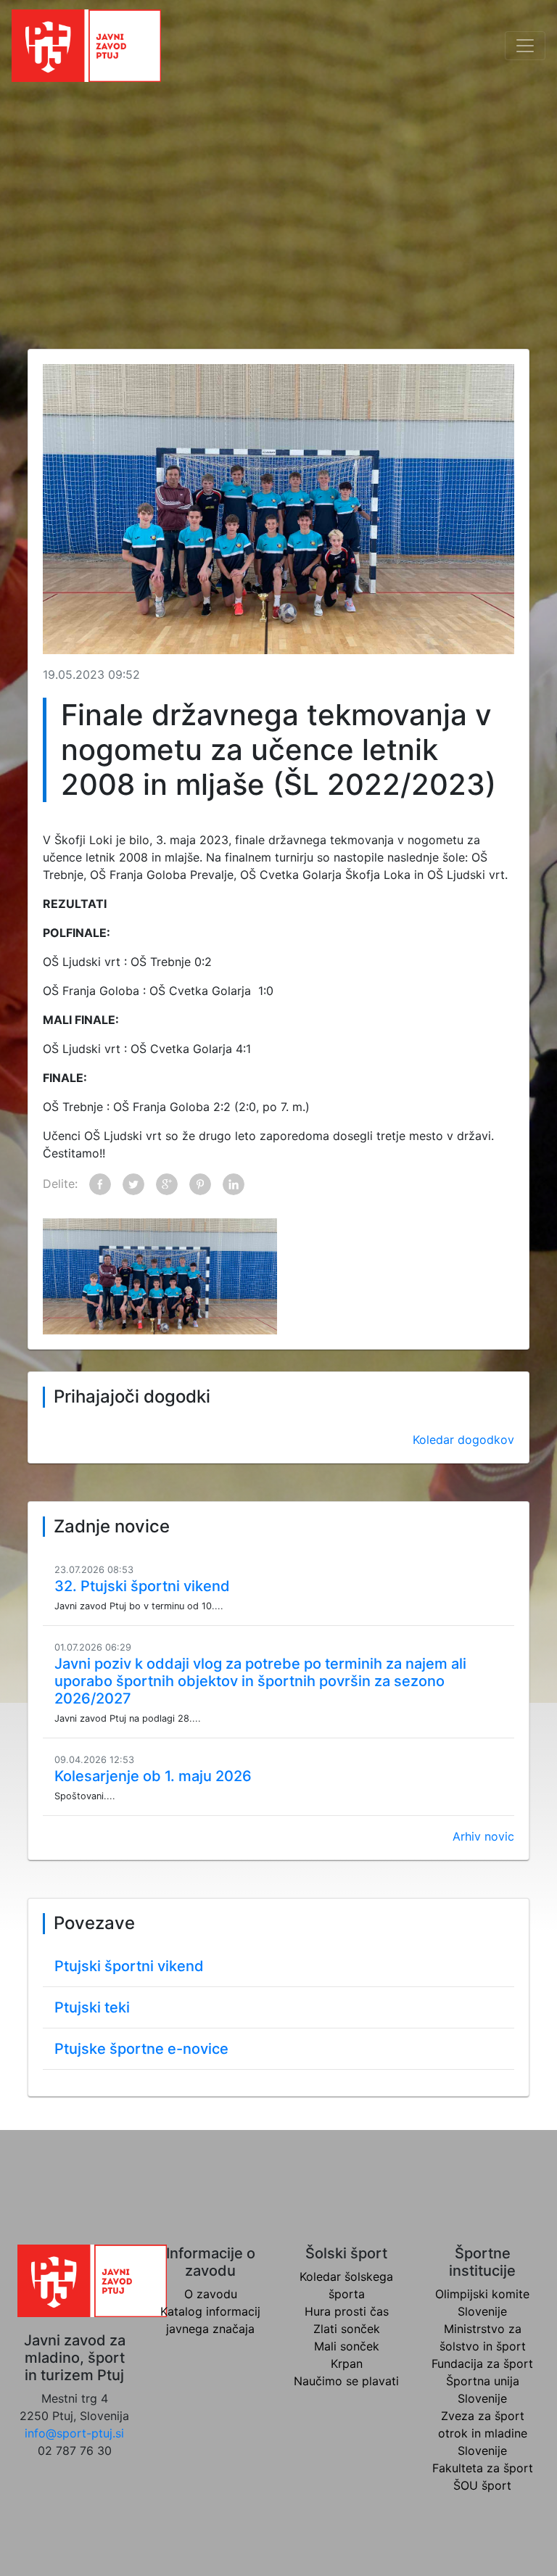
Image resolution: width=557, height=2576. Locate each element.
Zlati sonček (347, 2329)
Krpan (347, 2364)
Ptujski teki (92, 2007)
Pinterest (200, 1184)
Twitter (133, 1184)
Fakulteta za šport (483, 2468)
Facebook (100, 1184)
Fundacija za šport (482, 2364)
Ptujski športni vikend (129, 1966)
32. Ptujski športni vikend (142, 1586)
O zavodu (211, 2294)
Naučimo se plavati (346, 2381)
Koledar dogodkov (463, 1440)
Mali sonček (347, 2346)
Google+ (167, 1184)
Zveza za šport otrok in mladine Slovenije (483, 2433)
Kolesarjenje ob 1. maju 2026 (153, 1776)
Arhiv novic (483, 1836)
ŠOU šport (482, 2485)
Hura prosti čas (347, 2311)
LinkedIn (234, 1184)
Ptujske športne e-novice (141, 2049)
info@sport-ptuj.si (74, 2433)
